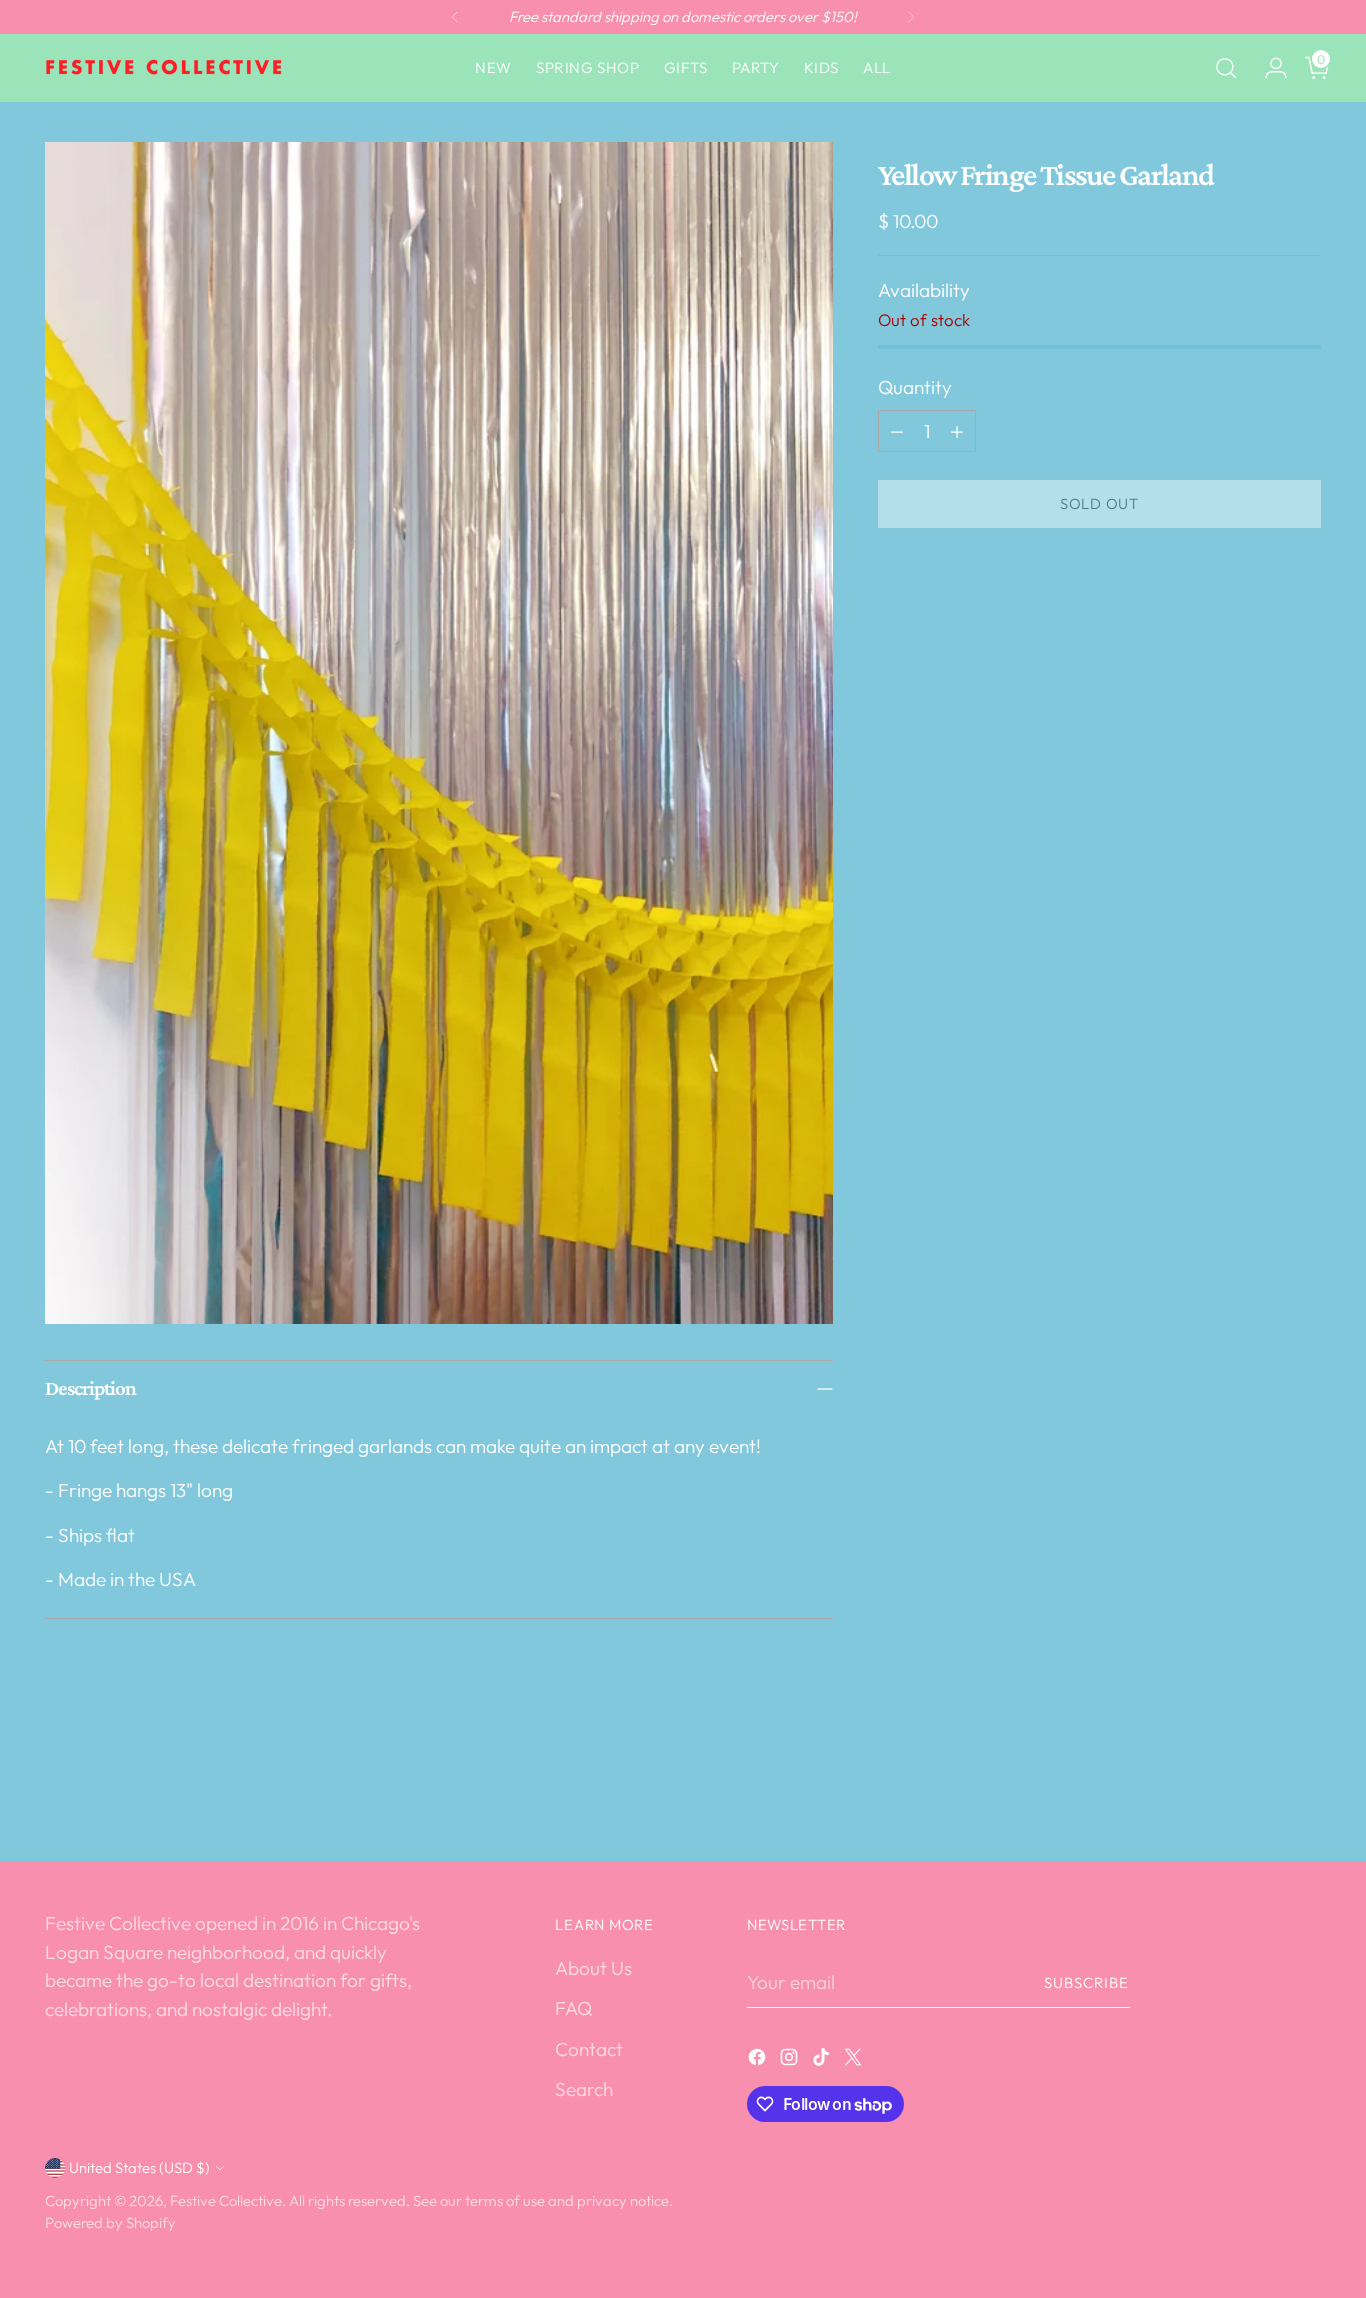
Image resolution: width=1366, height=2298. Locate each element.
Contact (589, 2049)
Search (584, 2089)
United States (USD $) (139, 2167)
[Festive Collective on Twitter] (855, 2060)
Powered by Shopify (110, 2222)
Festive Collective (226, 2200)
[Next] (911, 17)
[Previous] (455, 17)
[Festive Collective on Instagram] (791, 2060)
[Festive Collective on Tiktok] (823, 2060)
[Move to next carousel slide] (1304, 1792)
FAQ (573, 2008)
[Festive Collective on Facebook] (759, 2060)
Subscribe (1087, 1982)
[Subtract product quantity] (897, 431)
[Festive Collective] (165, 68)
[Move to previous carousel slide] (1258, 1793)
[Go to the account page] (1268, 68)
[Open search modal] (1226, 68)
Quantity (915, 387)
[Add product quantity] (957, 431)
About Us (593, 1968)
